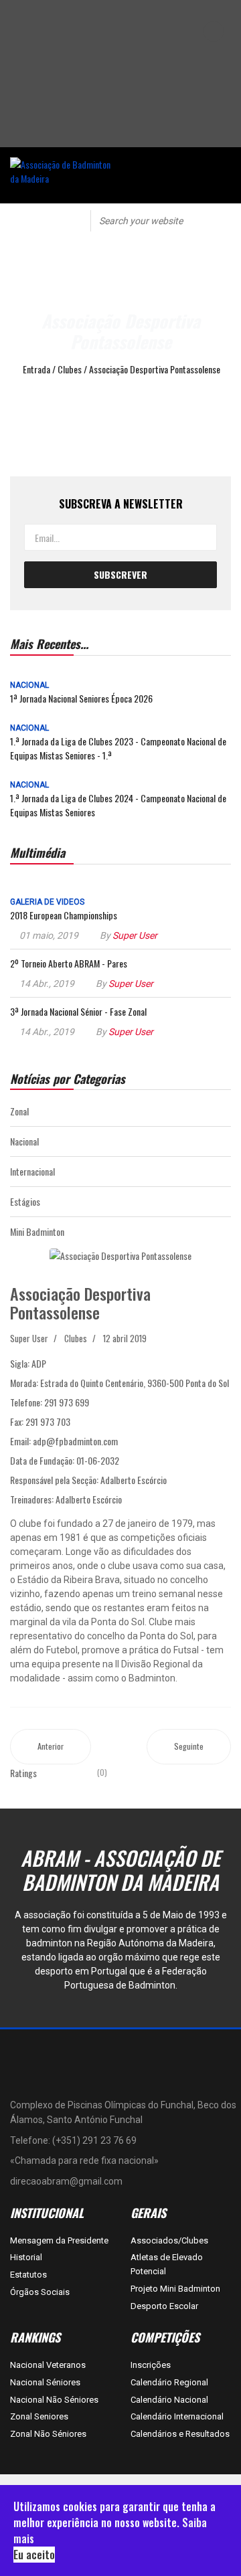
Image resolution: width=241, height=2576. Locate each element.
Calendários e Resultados (180, 2434)
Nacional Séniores (45, 2382)
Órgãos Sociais (40, 2292)
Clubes (76, 1338)
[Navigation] (37, 220)
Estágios (25, 1201)
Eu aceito (34, 2555)
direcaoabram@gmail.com (66, 2181)
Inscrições (151, 2365)
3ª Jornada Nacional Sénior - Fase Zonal (78, 1011)
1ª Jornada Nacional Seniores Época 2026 (81, 698)
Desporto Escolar (164, 2306)
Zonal (19, 1111)
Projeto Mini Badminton (175, 2289)
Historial (26, 2257)
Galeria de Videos (47, 902)
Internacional (32, 1171)
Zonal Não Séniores (48, 2434)
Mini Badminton (37, 1231)
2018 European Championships (64, 915)
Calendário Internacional (177, 2416)
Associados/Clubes (169, 2240)
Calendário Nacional (169, 2400)
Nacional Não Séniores (54, 2400)
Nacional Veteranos (48, 2365)
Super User (135, 935)
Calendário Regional (169, 2382)
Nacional (29, 685)
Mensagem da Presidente (59, 2240)
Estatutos (28, 2275)
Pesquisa (222, 220)
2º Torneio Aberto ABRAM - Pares (69, 963)
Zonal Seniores (39, 2416)
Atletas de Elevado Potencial (167, 2264)
